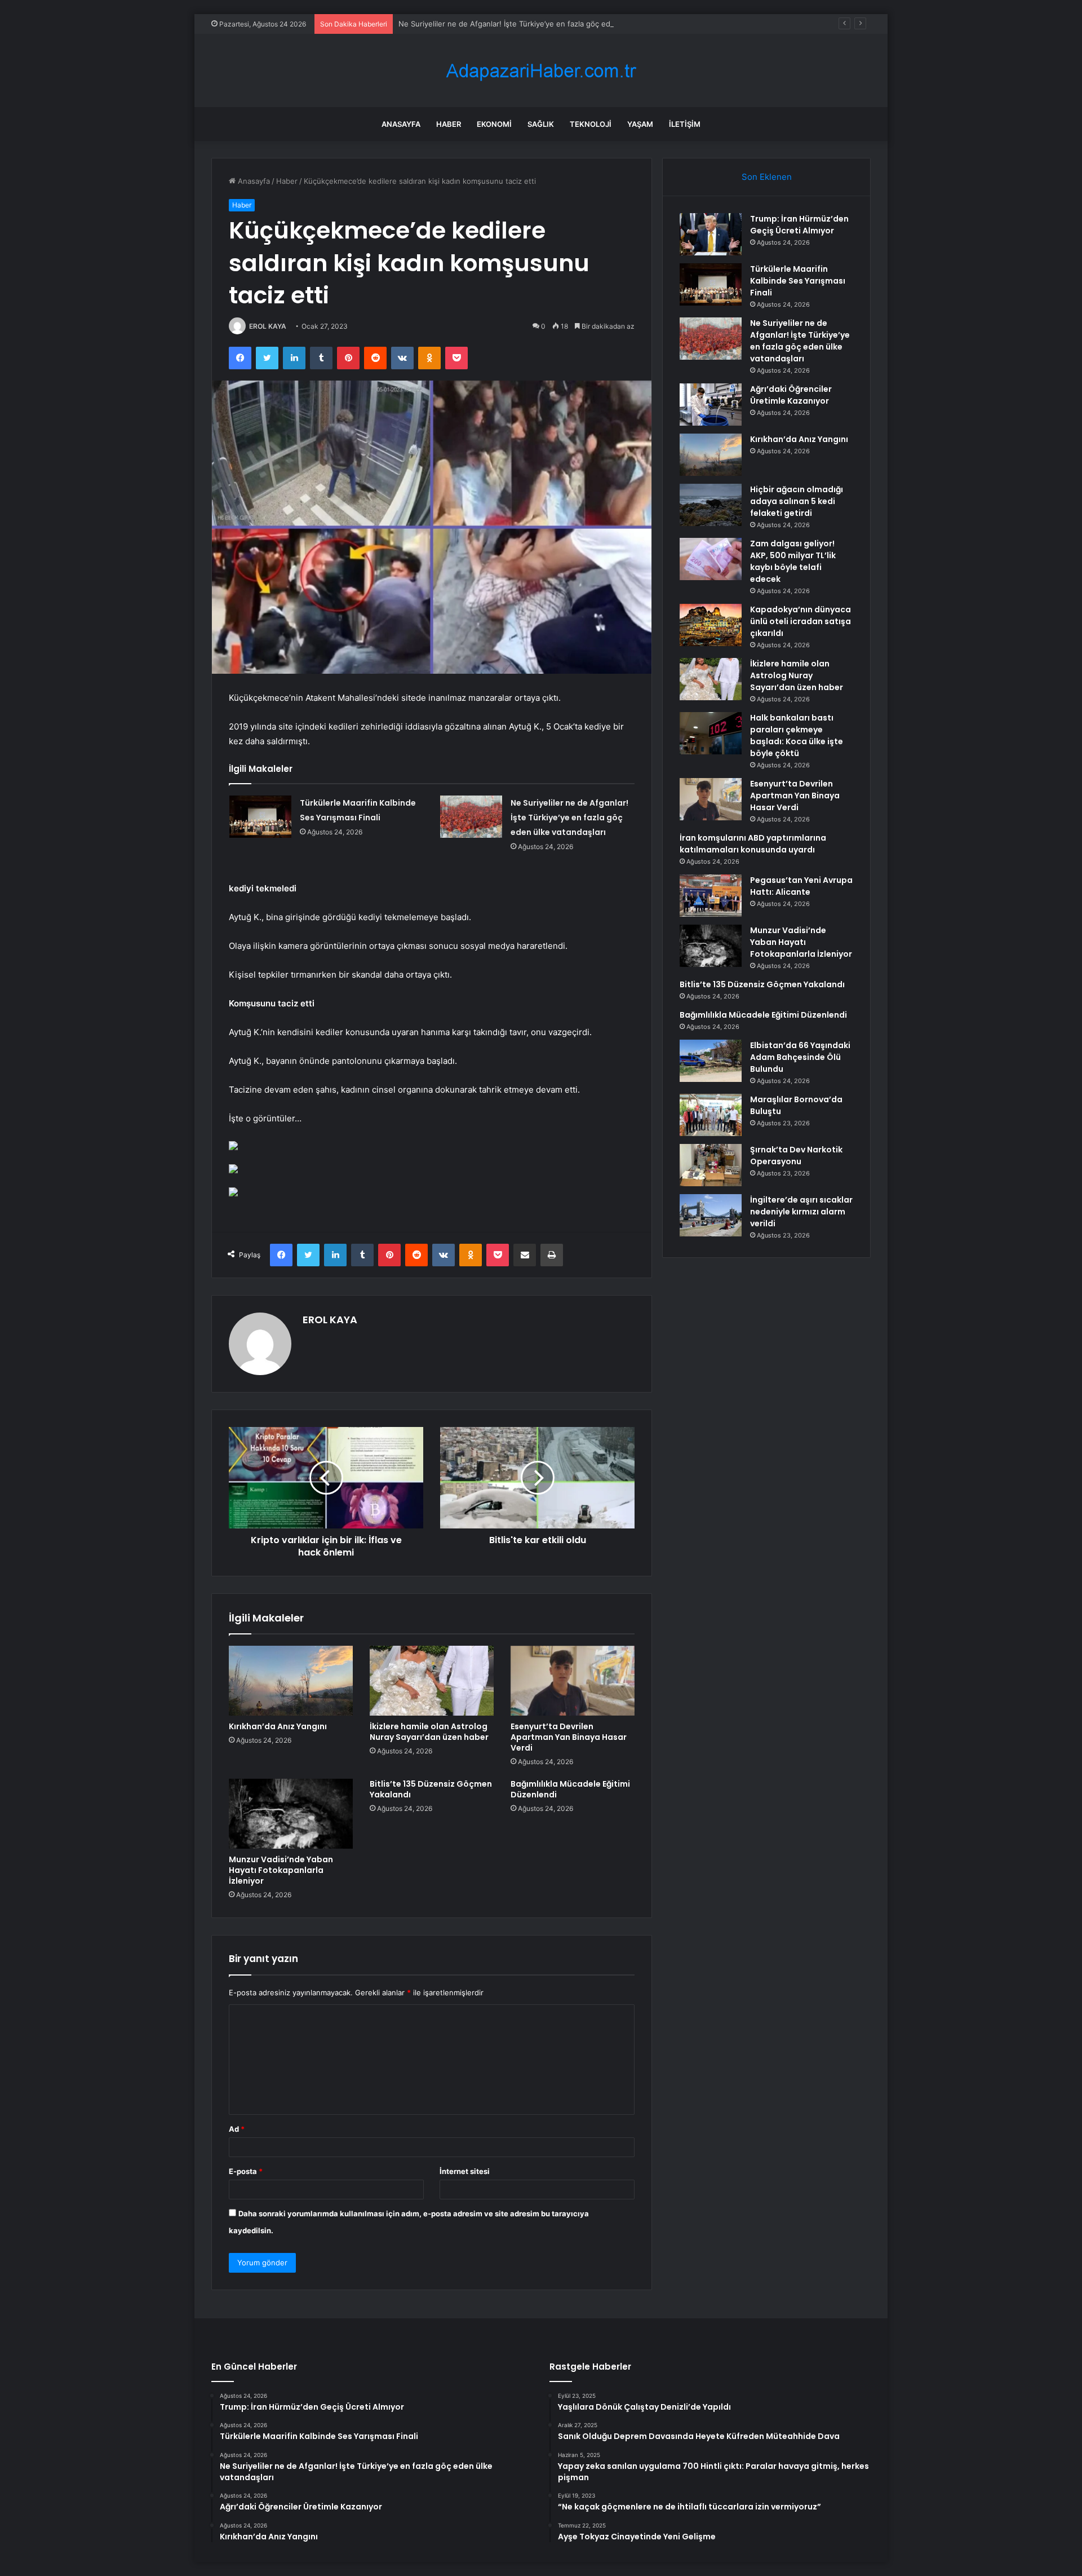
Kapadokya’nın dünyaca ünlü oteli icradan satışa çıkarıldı (801, 621)
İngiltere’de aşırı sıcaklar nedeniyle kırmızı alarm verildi (801, 1212)
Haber (449, 124)
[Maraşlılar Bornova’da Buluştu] (711, 1115)
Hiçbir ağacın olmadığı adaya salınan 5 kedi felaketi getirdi (797, 501)
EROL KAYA (268, 326)
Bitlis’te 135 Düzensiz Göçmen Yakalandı (431, 1789)
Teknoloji (591, 124)
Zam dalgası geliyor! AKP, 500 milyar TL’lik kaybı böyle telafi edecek (793, 561)
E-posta (246, 2171)
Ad (237, 2129)
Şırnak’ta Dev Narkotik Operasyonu (796, 1156)
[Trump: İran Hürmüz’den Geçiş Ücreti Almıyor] (711, 234)
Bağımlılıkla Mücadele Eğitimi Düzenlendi (570, 1789)
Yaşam (640, 124)
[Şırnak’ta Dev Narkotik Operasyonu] (711, 1165)
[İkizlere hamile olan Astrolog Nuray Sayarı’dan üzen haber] (432, 1681)
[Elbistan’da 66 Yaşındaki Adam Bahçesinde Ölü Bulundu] (711, 1061)
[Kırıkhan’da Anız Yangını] (291, 1681)
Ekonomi (494, 124)
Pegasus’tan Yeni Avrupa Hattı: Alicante (801, 886)
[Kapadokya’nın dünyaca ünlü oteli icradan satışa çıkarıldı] (711, 625)
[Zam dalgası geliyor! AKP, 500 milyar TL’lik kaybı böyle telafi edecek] (711, 559)
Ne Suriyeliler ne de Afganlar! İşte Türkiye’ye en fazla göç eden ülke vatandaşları (539, 24)
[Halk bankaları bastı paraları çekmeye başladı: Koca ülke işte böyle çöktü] (711, 733)
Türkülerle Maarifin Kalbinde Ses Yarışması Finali (798, 281)
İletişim (685, 124)
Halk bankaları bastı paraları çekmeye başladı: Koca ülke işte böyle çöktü (797, 735)
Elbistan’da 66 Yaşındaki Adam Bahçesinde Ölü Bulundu (800, 1057)
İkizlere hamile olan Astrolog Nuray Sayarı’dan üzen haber (429, 1732)
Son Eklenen (767, 177)
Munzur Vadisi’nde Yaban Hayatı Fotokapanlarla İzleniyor (281, 1870)
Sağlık (541, 124)
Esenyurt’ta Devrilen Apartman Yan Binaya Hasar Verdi (569, 1737)
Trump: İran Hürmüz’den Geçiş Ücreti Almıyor (799, 225)
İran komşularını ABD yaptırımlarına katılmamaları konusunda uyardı (753, 844)
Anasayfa (401, 124)
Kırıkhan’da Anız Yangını (278, 1726)
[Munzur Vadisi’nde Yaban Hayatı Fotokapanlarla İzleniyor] (291, 1814)
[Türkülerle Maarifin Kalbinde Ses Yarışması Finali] (260, 817)
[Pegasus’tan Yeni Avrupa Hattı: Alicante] (711, 896)
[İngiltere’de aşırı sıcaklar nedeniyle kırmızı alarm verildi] (711, 1215)
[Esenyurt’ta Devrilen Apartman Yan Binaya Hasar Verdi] (573, 1681)
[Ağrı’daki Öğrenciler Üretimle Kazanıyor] (711, 405)
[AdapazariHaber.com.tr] (541, 71)
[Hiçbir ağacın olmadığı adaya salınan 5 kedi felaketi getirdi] (711, 505)
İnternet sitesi (465, 2171)
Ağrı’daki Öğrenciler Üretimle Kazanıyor (791, 395)
